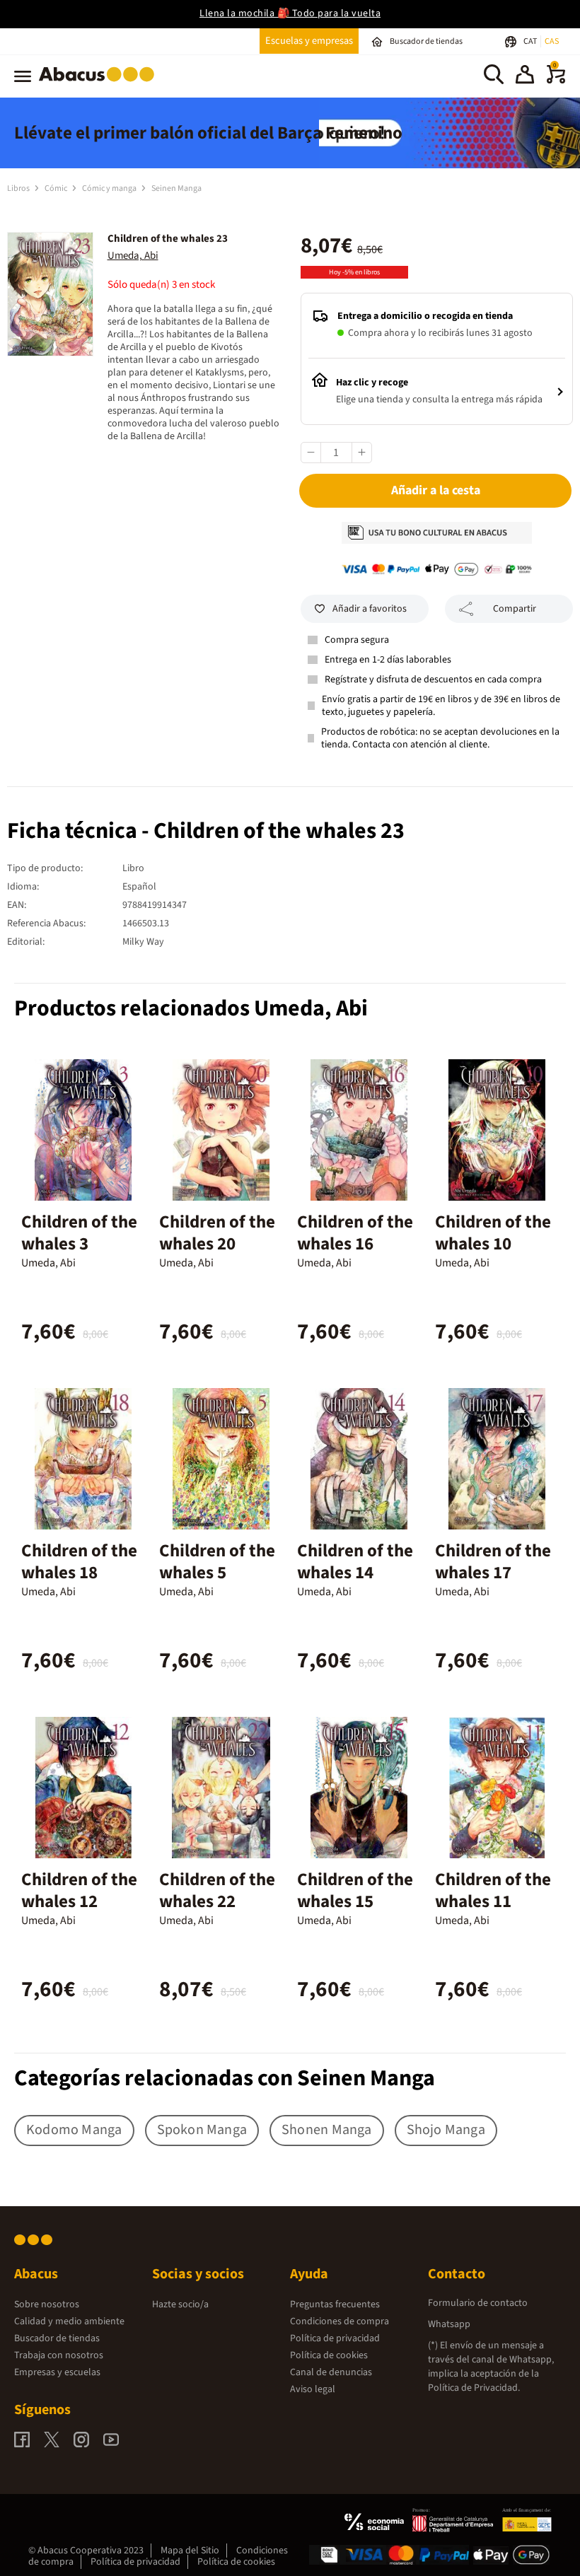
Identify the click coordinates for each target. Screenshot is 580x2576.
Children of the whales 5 (217, 1562)
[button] (525, 76)
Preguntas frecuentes (335, 2304)
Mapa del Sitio (190, 2551)
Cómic (57, 188)
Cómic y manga (110, 188)
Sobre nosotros (47, 2304)
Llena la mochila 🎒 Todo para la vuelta (290, 13)
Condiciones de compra (340, 2321)
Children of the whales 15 (355, 1890)
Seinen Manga (176, 188)
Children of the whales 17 (493, 1562)
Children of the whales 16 (355, 1233)
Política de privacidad (335, 2338)
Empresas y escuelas (57, 2372)
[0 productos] (556, 81)
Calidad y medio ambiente (69, 2321)
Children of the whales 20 (217, 1233)
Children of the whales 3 (79, 1233)
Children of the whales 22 (217, 1890)
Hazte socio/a (180, 2304)
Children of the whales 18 (79, 1562)
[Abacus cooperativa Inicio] (100, 84)
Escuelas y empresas (309, 41)
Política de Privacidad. (474, 2388)
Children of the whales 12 (79, 1890)
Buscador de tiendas (57, 2338)
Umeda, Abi (133, 256)
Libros (19, 188)
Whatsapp (449, 2324)
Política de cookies (329, 2355)
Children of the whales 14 (355, 1562)
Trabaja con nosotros (59, 2355)
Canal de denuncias (331, 2372)
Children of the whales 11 (493, 1890)
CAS (552, 41)
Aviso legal (313, 2389)
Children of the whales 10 (493, 1233)
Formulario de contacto (478, 2303)
